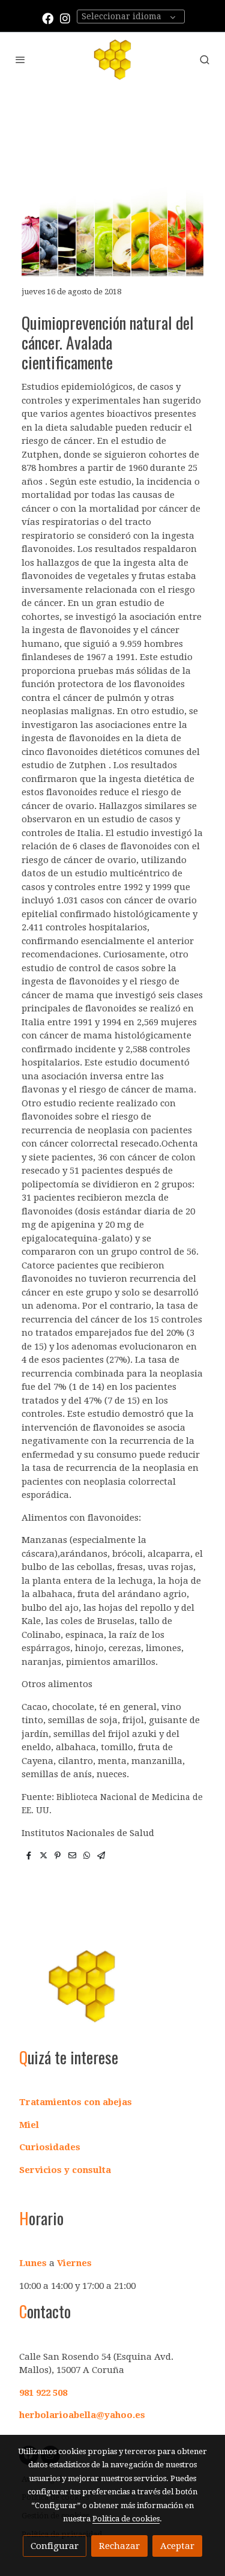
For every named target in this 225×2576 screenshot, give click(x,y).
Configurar (55, 2546)
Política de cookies (126, 2519)
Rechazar (119, 2546)
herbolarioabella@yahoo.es (82, 2415)
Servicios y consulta (65, 2170)
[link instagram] (65, 18)
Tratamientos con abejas (76, 2102)
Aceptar (177, 2546)
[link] (112, 59)
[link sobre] (112, 1993)
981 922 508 (43, 2393)
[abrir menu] (20, 59)
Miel (29, 2125)
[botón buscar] (205, 59)
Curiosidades (50, 2147)
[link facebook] (48, 18)
